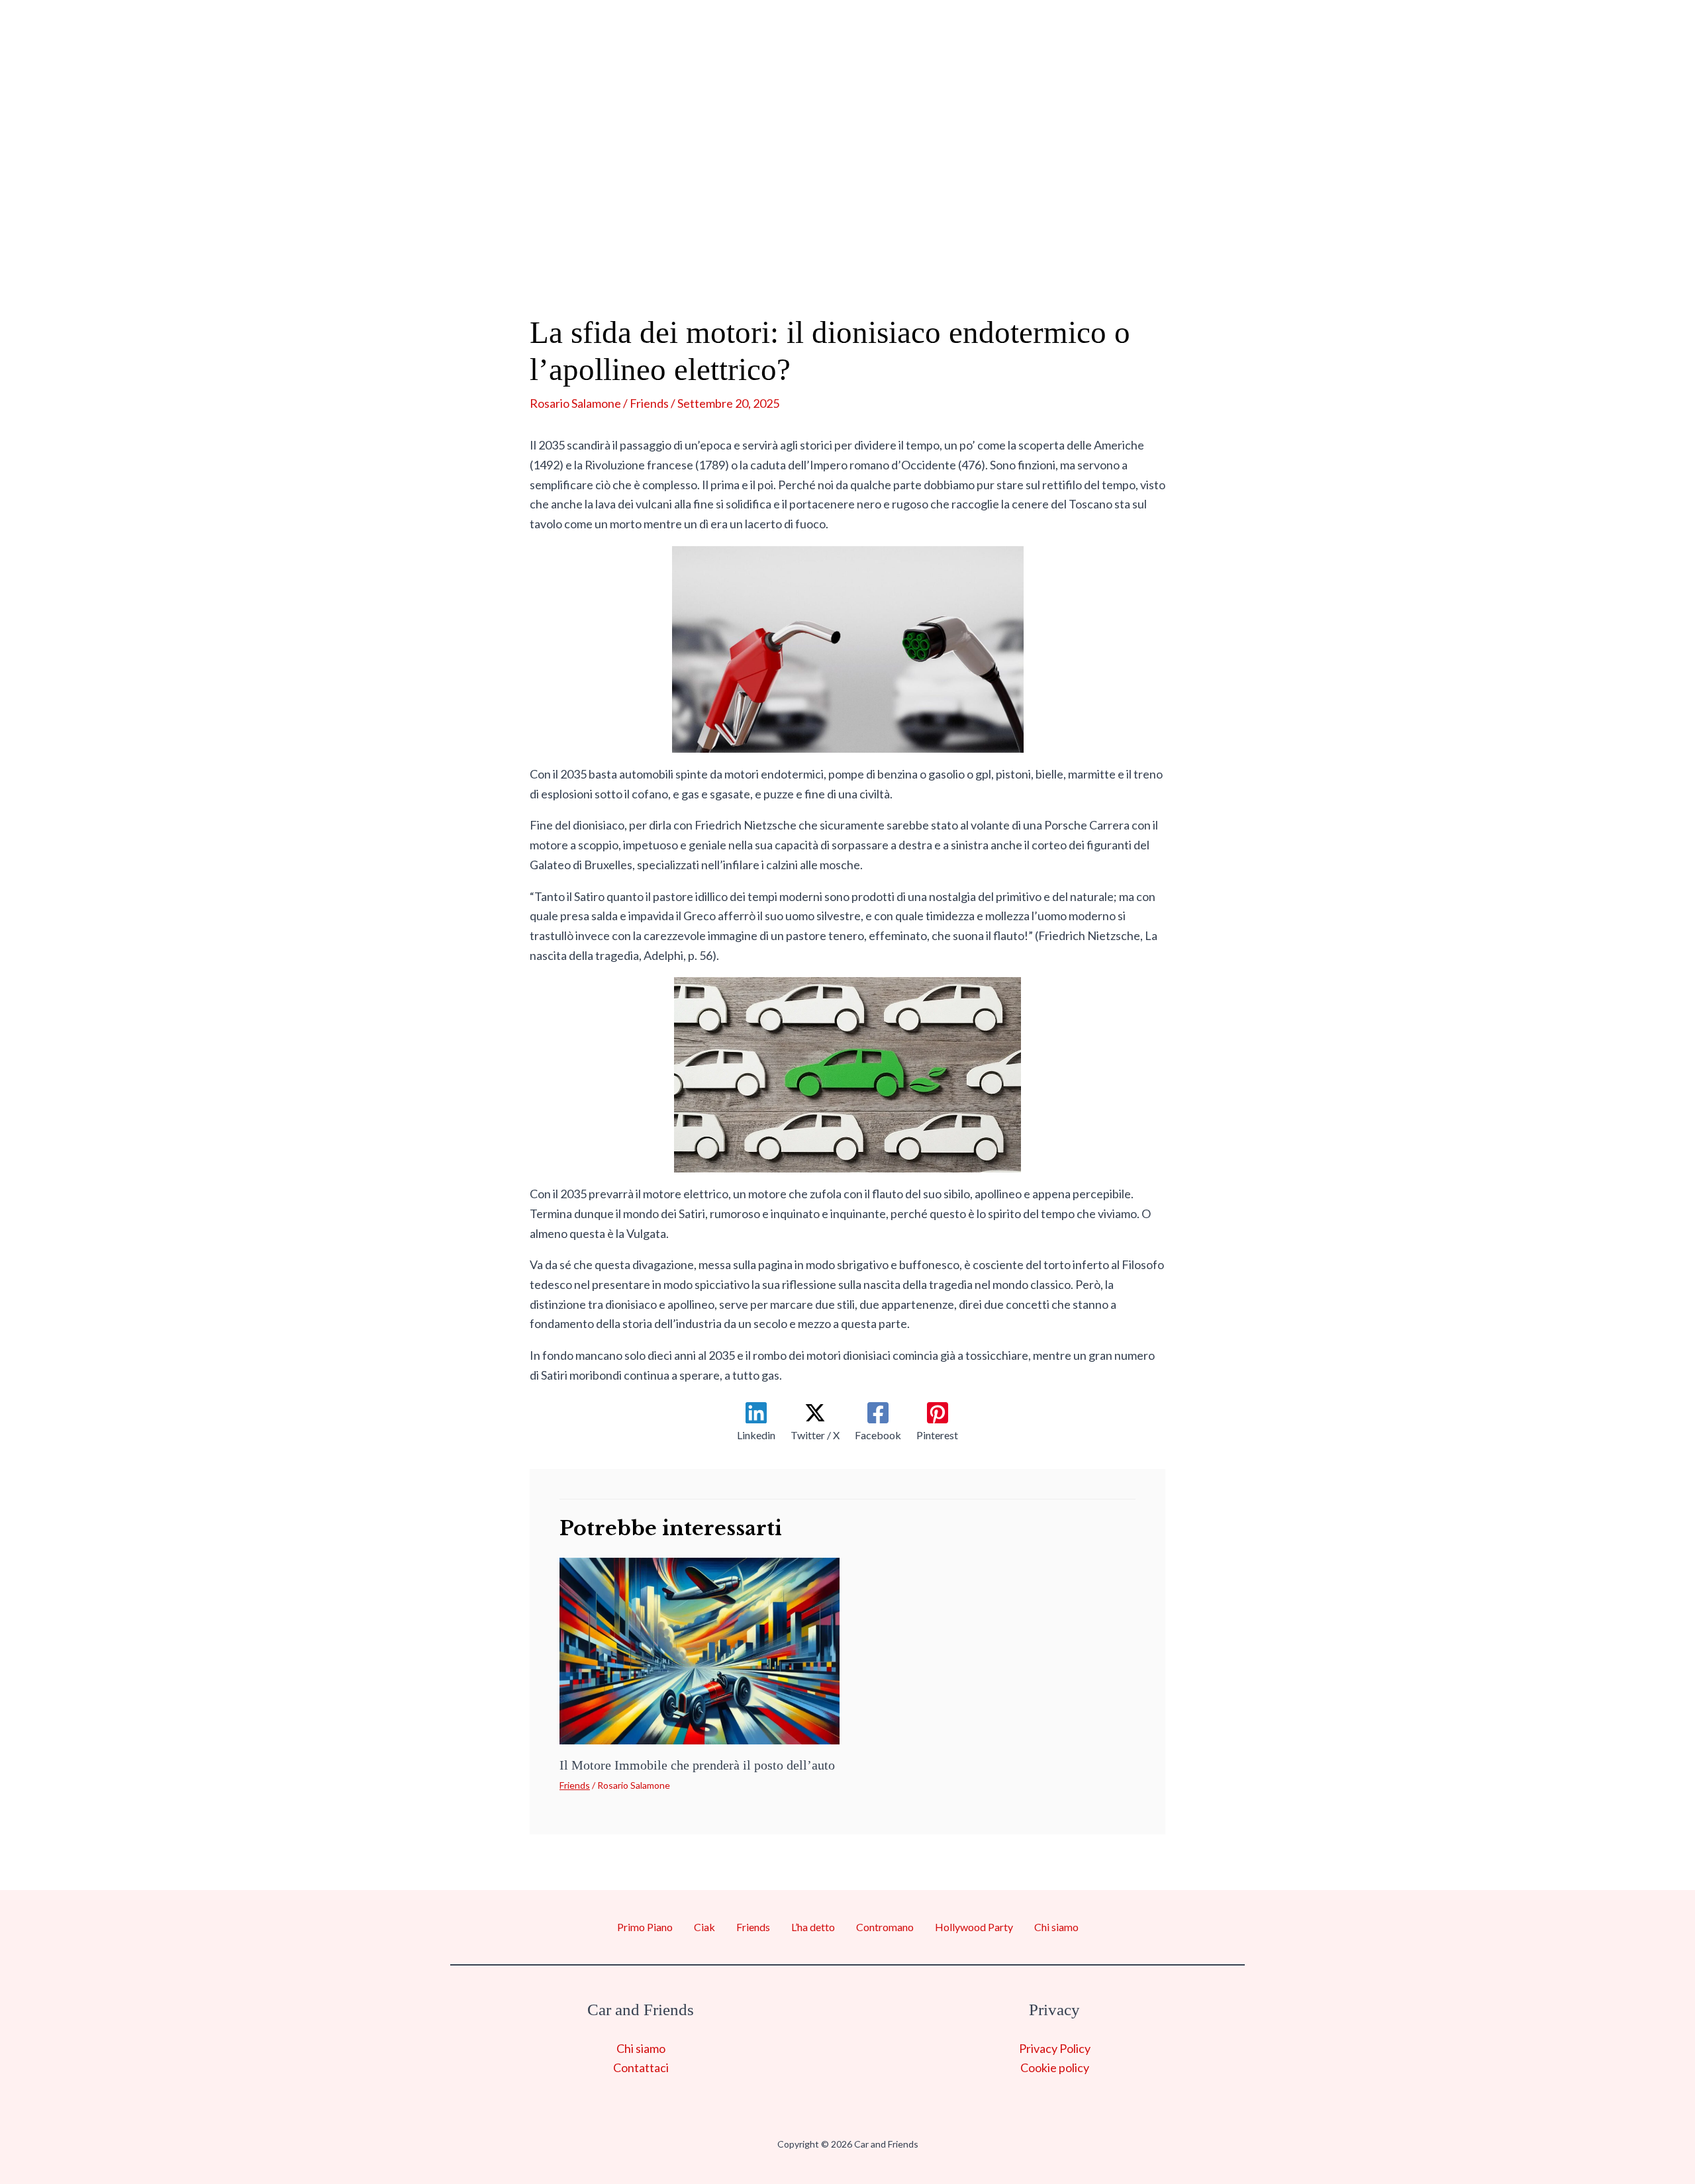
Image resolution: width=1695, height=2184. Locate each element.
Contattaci (641, 2067)
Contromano (902, 245)
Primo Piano (506, 245)
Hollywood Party (1058, 245)
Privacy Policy (1055, 2048)
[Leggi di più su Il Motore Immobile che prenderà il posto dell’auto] (700, 1650)
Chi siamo (1201, 245)
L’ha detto (779, 245)
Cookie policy (1055, 2067)
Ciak (605, 245)
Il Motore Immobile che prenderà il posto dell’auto (697, 1765)
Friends (680, 245)
